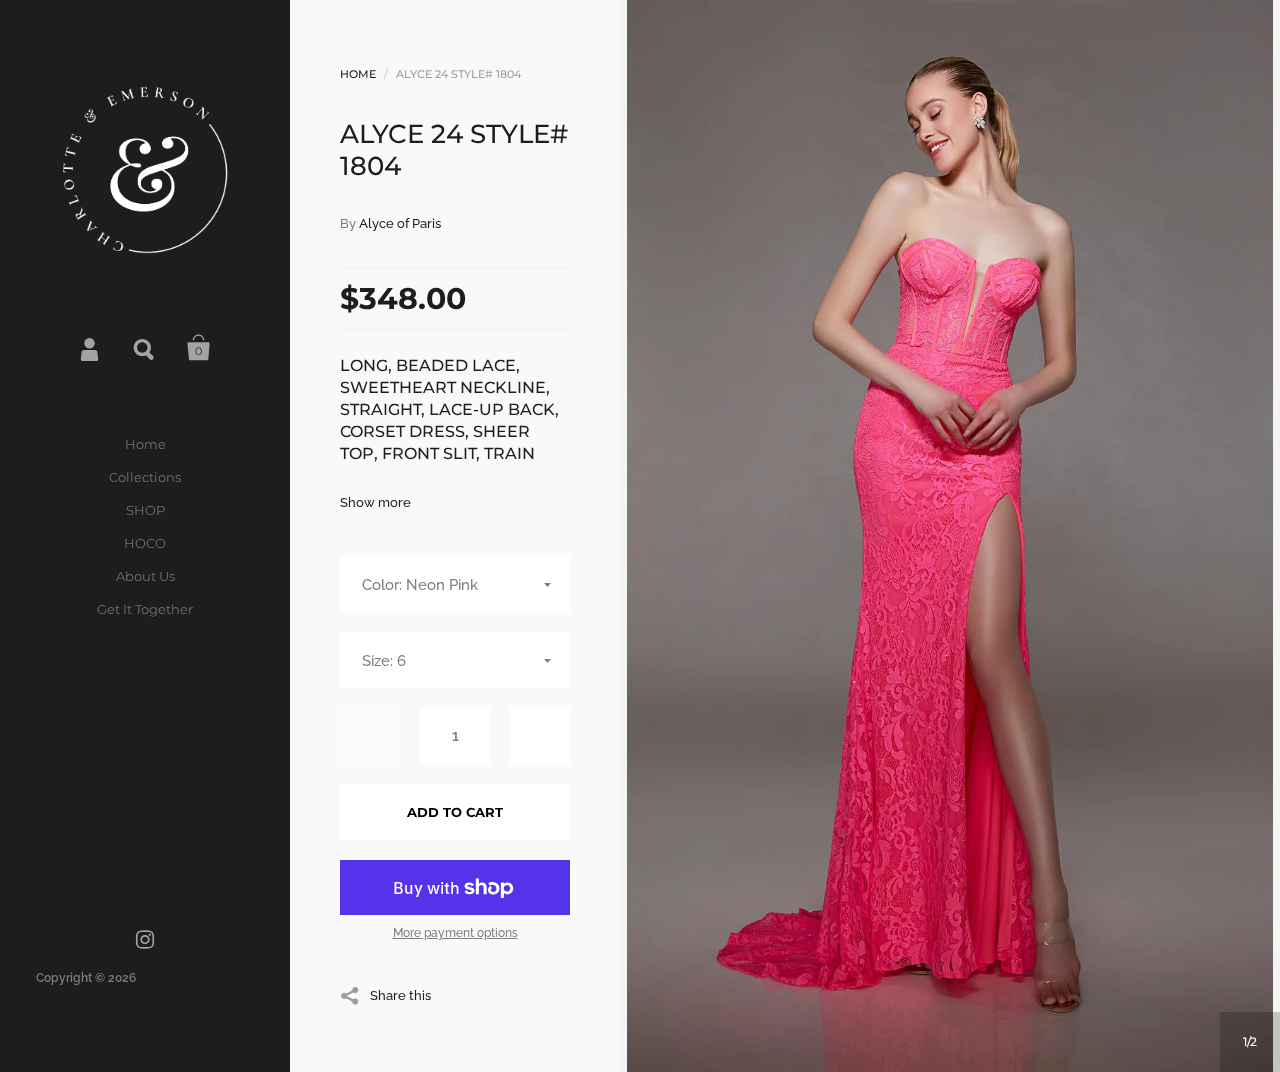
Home (145, 444)
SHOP (145, 510)
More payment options (455, 933)
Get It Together (145, 609)
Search (145, 348)
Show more (375, 502)
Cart (199, 348)
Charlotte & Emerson (196, 978)
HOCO (145, 543)
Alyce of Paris (400, 223)
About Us (145, 576)
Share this (400, 995)
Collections (145, 477)
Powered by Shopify (145, 1012)
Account (91, 348)
